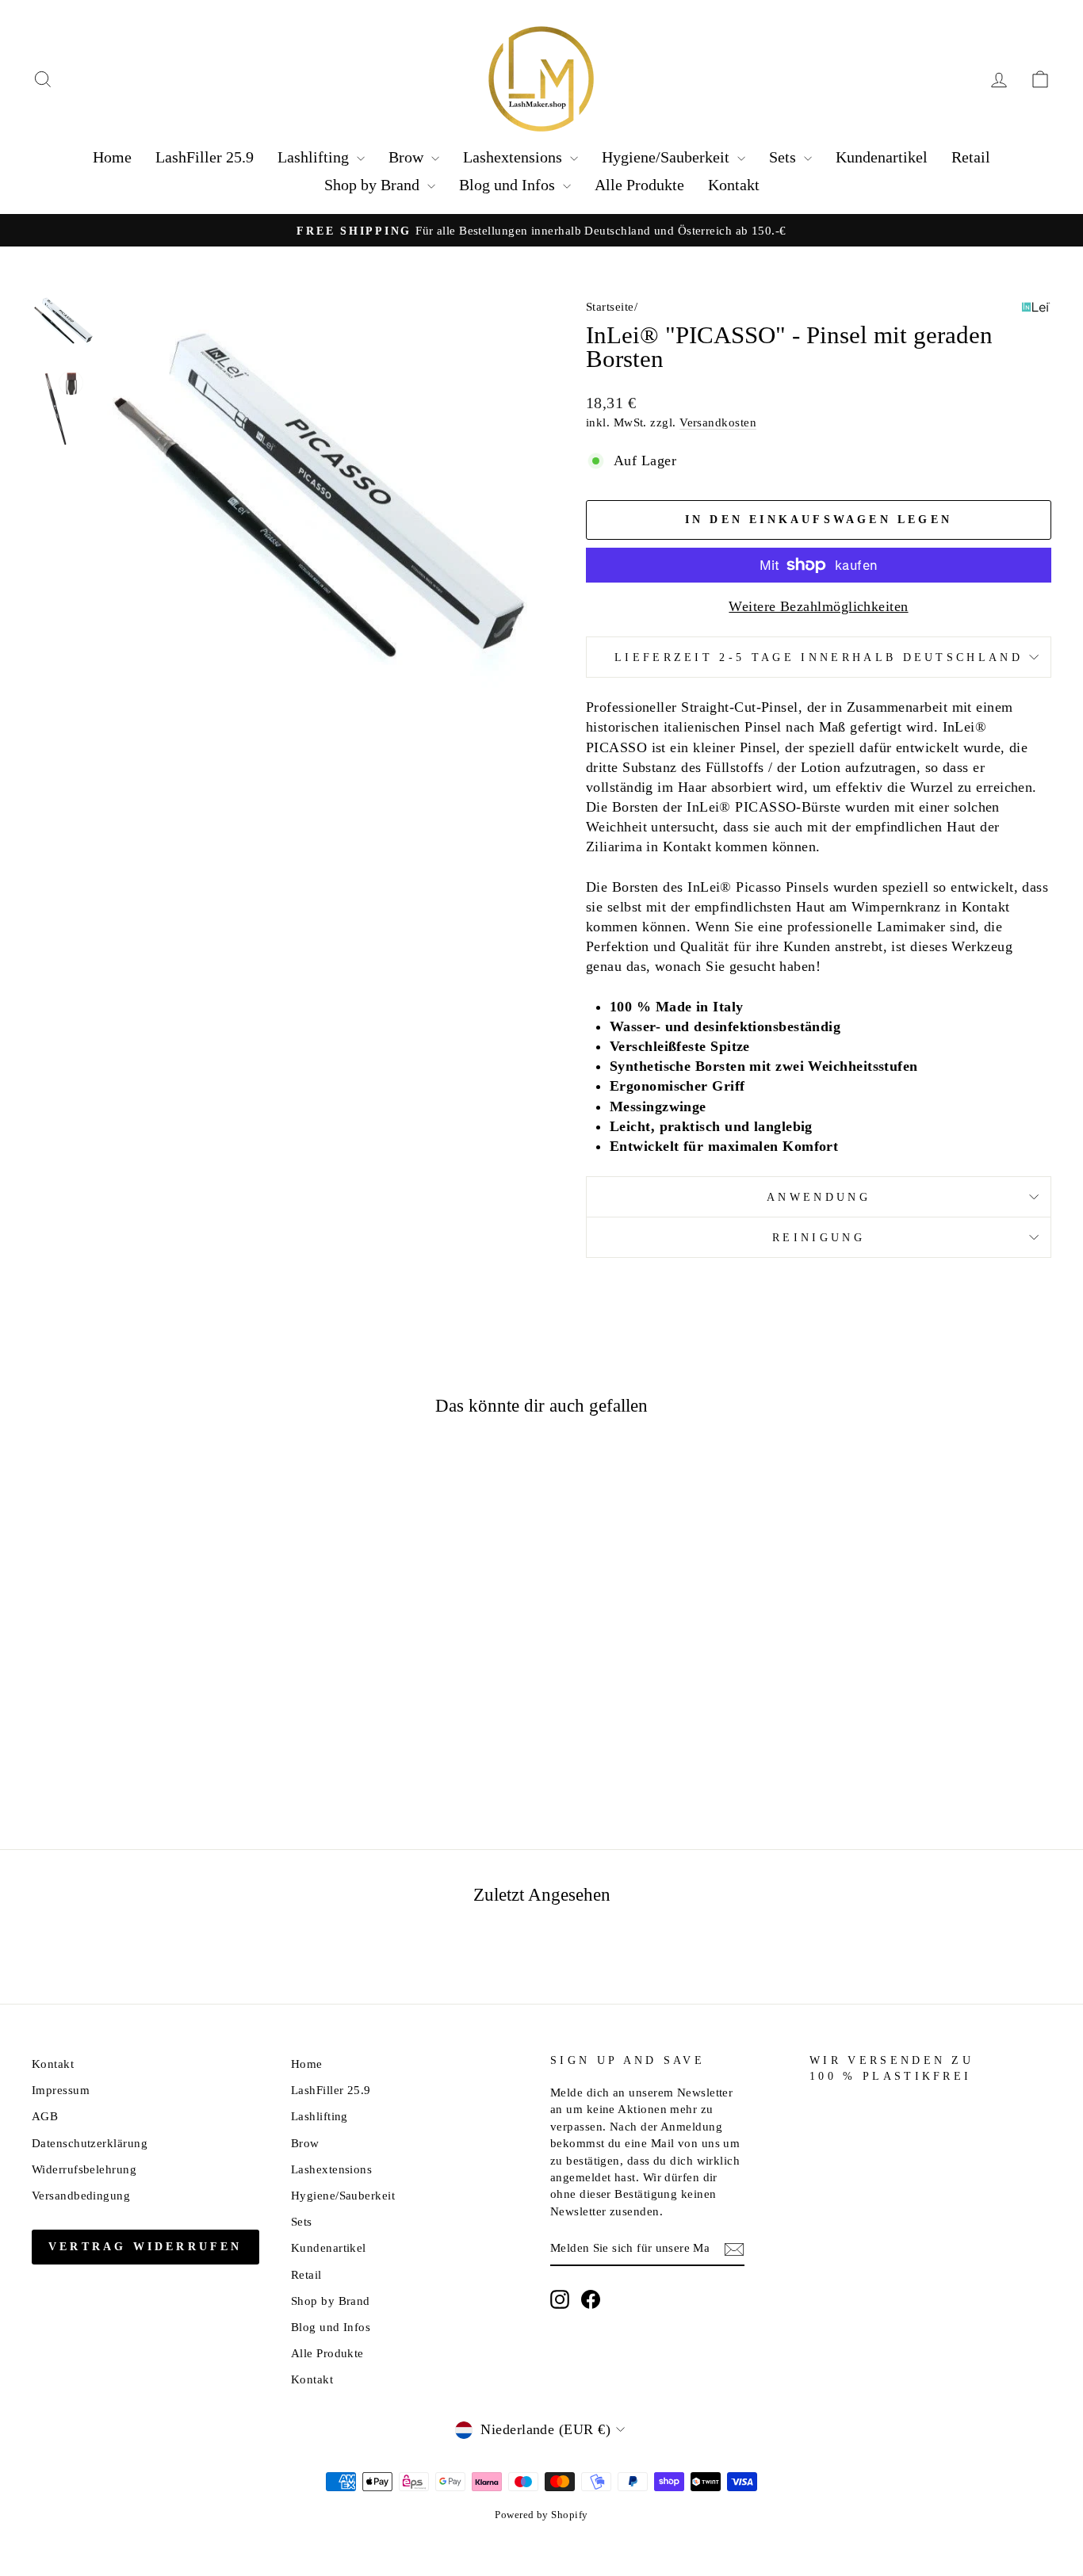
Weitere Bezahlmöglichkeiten (818, 606)
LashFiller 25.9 (205, 157)
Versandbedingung (81, 2195)
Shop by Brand (374, 185)
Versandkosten (718, 422)
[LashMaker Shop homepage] (541, 79)
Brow (408, 157)
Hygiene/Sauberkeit (668, 157)
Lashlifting (315, 157)
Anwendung (819, 1197)
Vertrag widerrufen (145, 2247)
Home (112, 157)
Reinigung (819, 1237)
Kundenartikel (882, 157)
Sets (785, 157)
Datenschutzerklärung (90, 2143)
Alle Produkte (639, 185)
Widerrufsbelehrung (84, 2169)
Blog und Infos (509, 185)
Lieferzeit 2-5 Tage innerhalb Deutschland (819, 657)
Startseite (610, 306)
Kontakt (734, 185)
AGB (45, 2116)
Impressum (61, 2090)
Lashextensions (515, 157)
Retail (971, 157)
